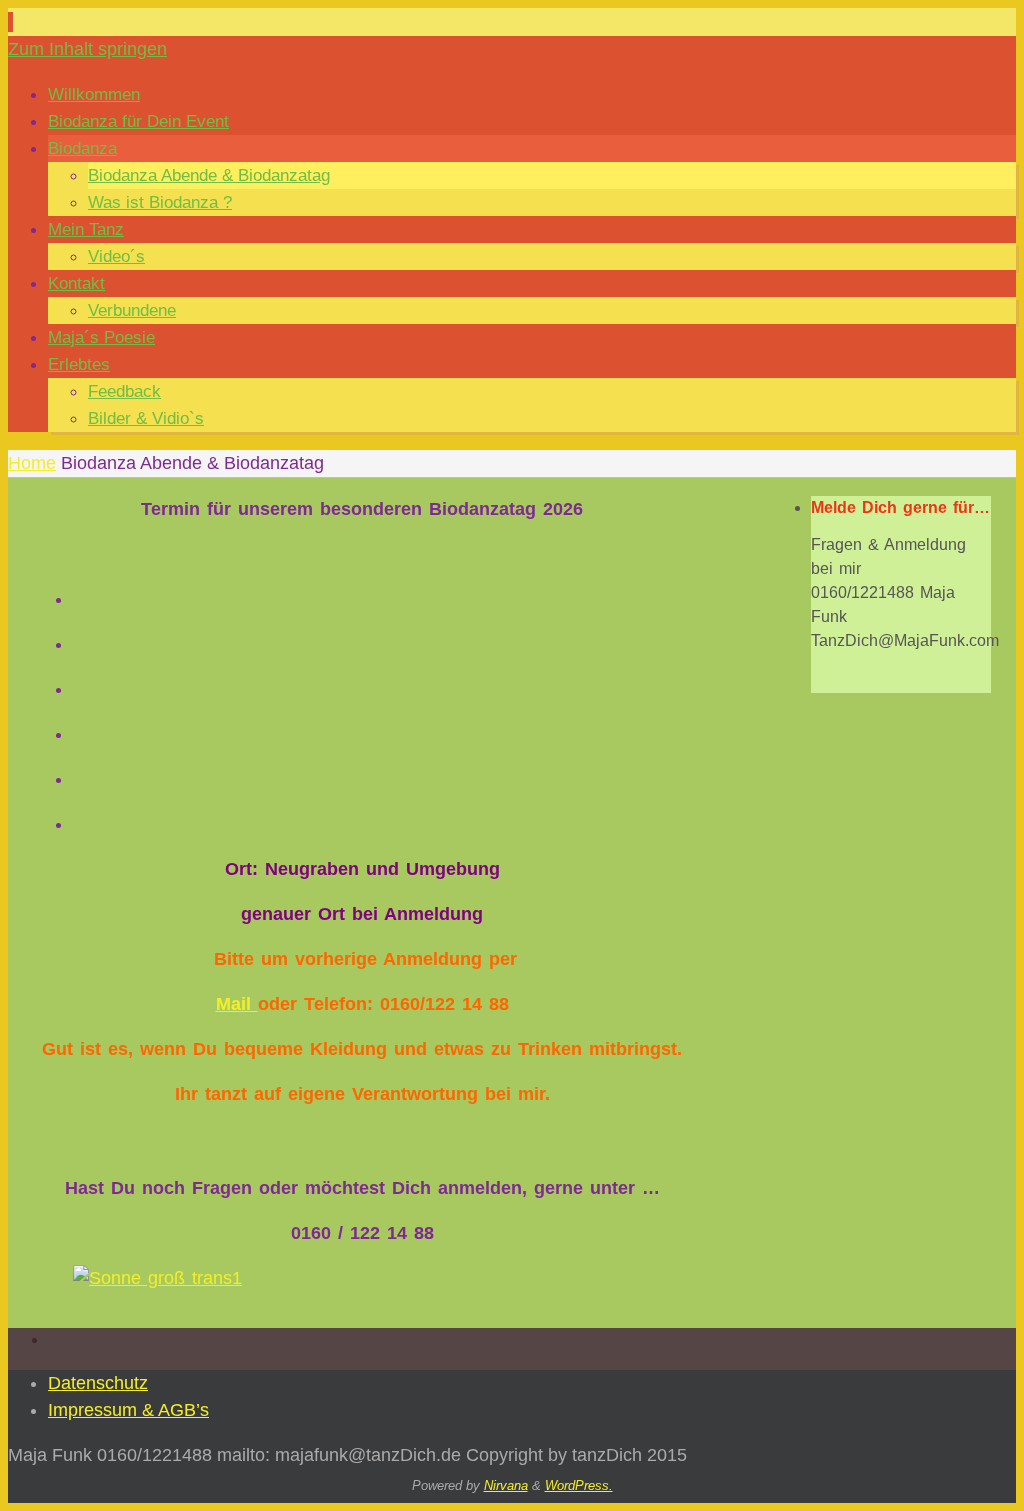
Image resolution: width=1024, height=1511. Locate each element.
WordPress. (579, 1485)
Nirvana (506, 1485)
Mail (237, 1004)
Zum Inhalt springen (87, 49)
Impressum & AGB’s (128, 1410)
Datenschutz (98, 1383)
